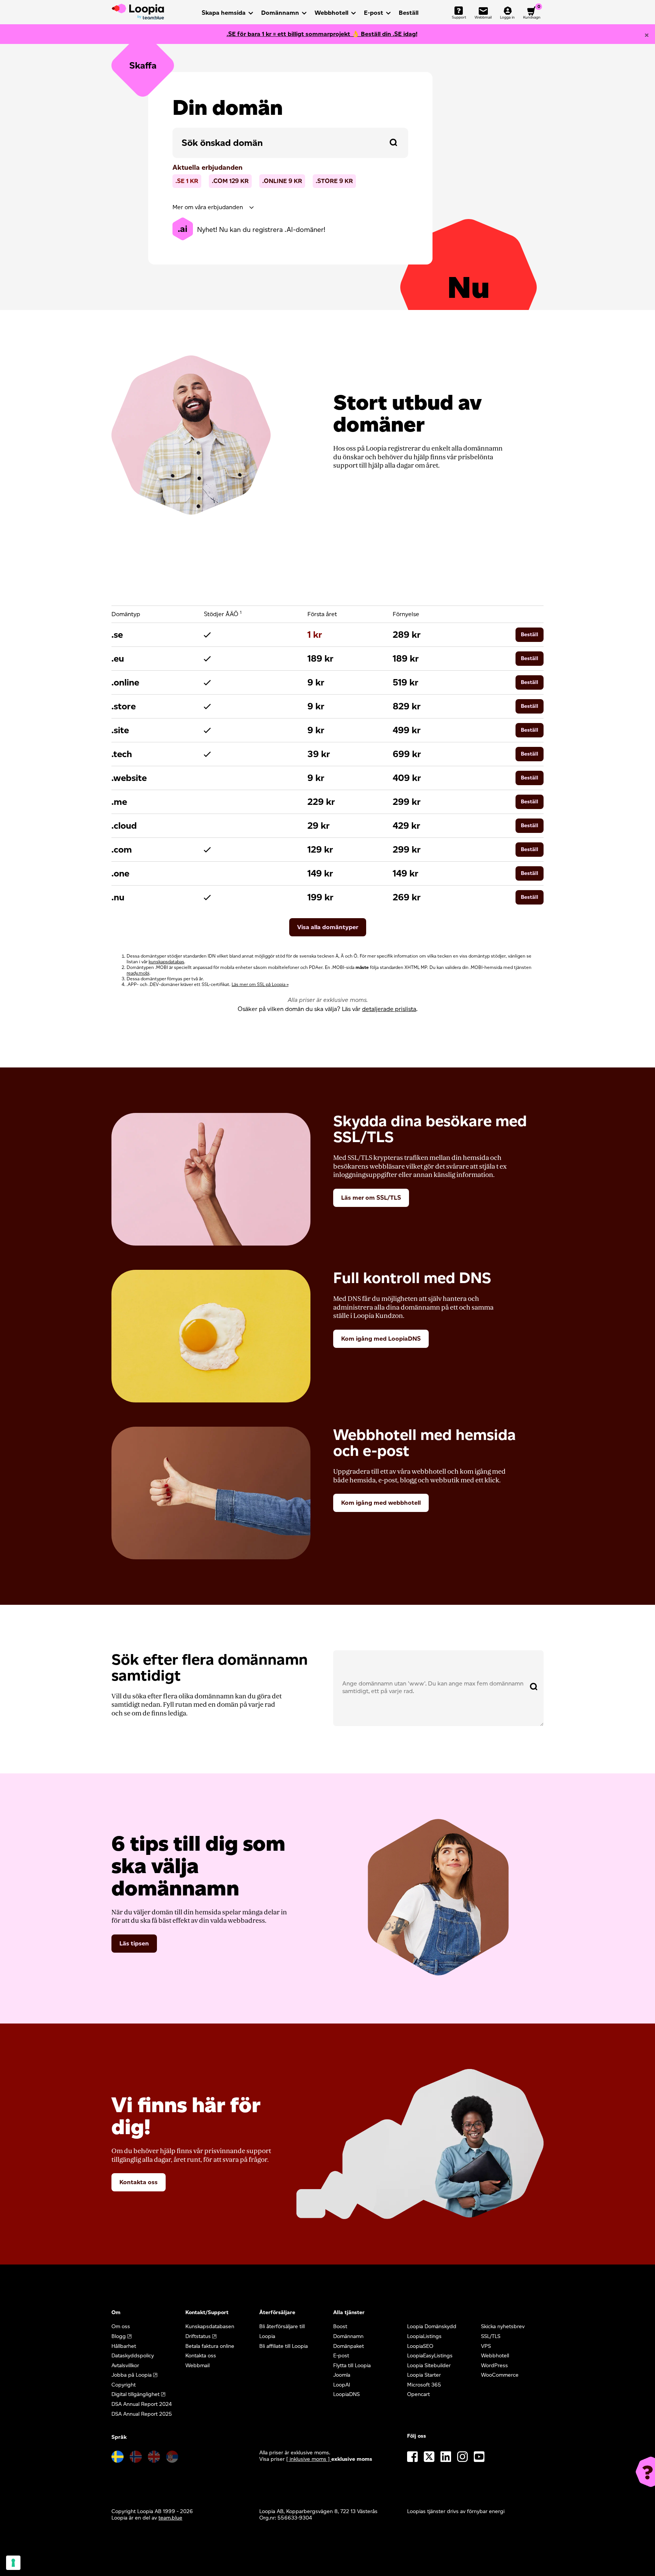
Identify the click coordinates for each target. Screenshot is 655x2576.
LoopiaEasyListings (430, 2356)
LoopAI (342, 2385)
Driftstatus (198, 2336)
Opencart (418, 2394)
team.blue (170, 2518)
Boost (340, 2326)
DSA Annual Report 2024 (142, 2404)
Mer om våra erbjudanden (208, 207)
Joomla (342, 2375)
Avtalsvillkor (125, 2366)
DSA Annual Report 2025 (142, 2414)
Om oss (121, 2326)
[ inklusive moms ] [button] (309, 2459)
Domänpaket (349, 2346)
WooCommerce (500, 2375)
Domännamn (280, 13)
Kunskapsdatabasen (210, 2326)
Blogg (119, 2336)
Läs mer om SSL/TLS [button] (371, 1198)
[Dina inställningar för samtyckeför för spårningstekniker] (13, 2563)
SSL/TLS (491, 2336)
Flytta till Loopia (352, 2366)
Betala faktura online (210, 2346)
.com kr (230, 181)
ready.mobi (138, 973)
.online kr (282, 181)
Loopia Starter (424, 2375)
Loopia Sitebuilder (429, 2366)
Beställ (409, 13)
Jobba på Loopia (132, 2375)
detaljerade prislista (389, 1009)
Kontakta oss (139, 2182)
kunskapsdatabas (166, 962)
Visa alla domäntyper (328, 927)
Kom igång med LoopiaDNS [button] (381, 1339)
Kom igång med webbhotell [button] (381, 1503)
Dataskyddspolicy (133, 2356)
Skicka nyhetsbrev (503, 2326)
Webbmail (197, 2366)
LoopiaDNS (346, 2394)
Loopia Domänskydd (432, 2326)
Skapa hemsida (224, 13)
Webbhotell (331, 13)
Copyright (124, 2385)
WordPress (494, 2366)
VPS (486, 2346)
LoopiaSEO (420, 2346)
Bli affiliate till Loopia (284, 2346)
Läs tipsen (134, 1943)
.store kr (334, 181)
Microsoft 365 (424, 2385)
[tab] (290, 207)
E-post (374, 13)
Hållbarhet (124, 2346)
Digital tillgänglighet (136, 2394)
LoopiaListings (424, 2336)
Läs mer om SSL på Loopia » (260, 984)
